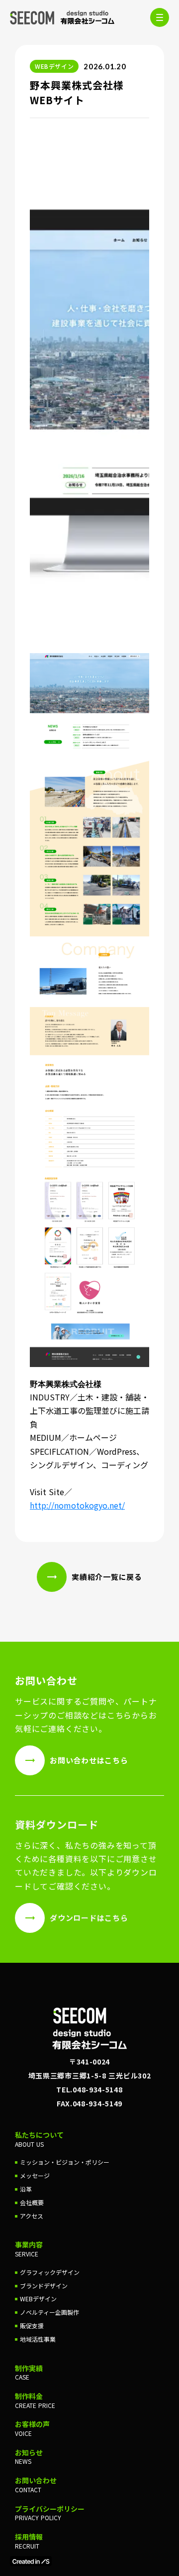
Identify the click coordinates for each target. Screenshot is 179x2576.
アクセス (32, 2216)
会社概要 (32, 2203)
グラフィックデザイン (50, 2272)
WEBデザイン (38, 2299)
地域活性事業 (38, 2339)
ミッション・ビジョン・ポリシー (65, 2162)
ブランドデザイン (44, 2286)
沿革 (26, 2189)
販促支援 (32, 2326)
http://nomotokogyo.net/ (77, 1505)
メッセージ (35, 2176)
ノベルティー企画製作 (49, 2312)
